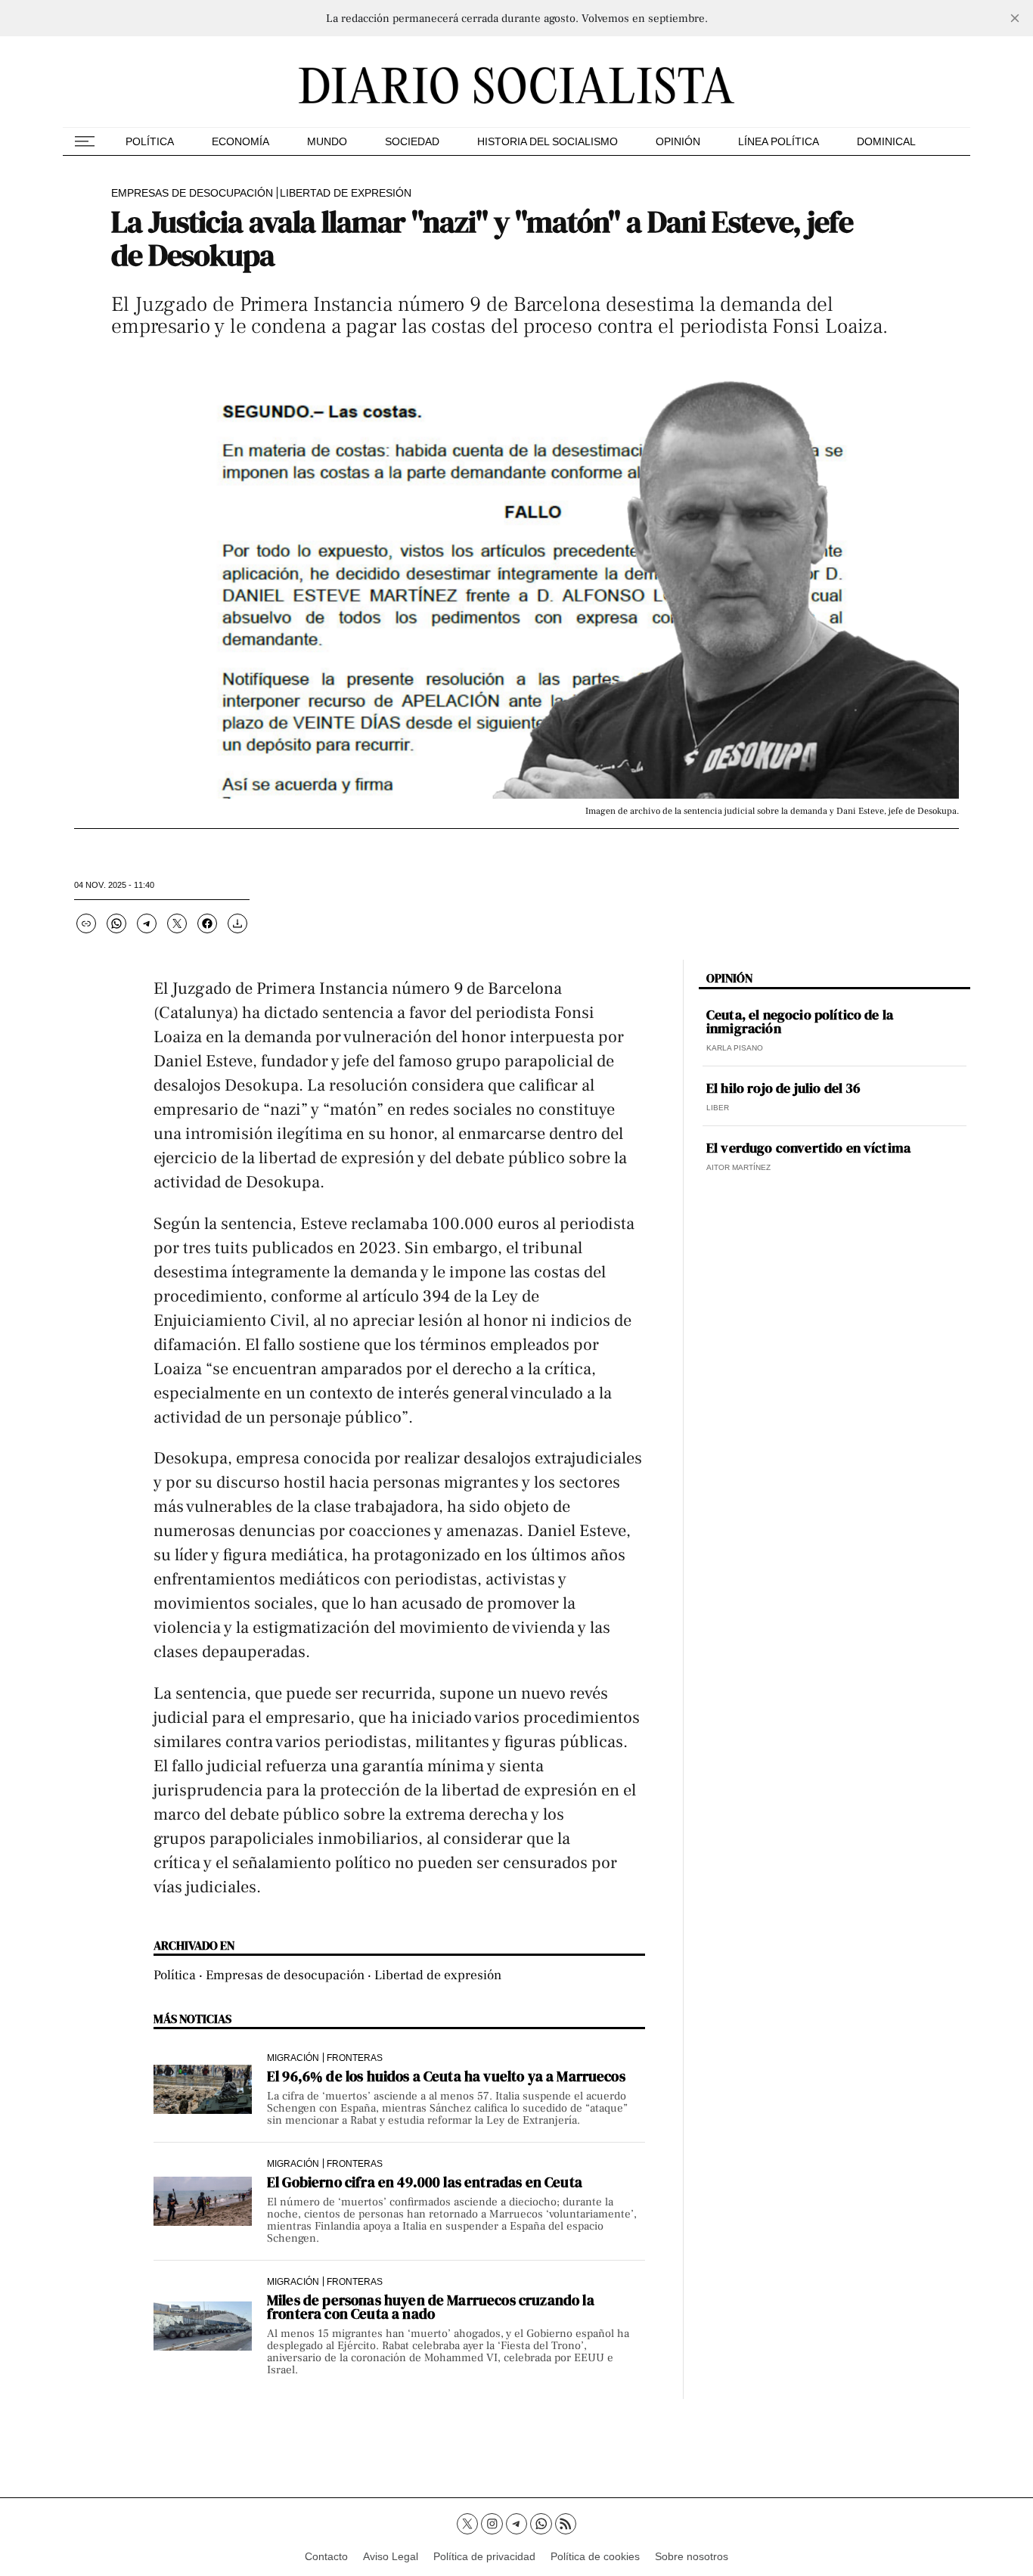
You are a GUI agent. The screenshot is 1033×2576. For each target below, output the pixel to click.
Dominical (886, 141)
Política (150, 141)
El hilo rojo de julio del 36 (783, 1088)
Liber (718, 1108)
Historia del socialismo (548, 141)
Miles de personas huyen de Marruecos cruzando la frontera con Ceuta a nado (431, 2307)
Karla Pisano (735, 1048)
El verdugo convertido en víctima (808, 1148)
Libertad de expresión (346, 193)
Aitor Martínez (738, 1167)
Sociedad (412, 141)
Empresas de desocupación (192, 193)
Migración (293, 2058)
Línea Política (779, 141)
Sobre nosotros (692, 2556)
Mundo (327, 141)
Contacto (326, 2556)
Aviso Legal (391, 2556)
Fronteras (355, 2058)
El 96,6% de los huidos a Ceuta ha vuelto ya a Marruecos (446, 2076)
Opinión (678, 141)
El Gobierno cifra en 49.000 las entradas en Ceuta (425, 2182)
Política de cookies (595, 2556)
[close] (1015, 18)
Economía (240, 141)
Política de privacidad (484, 2556)
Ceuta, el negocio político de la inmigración (800, 1022)
